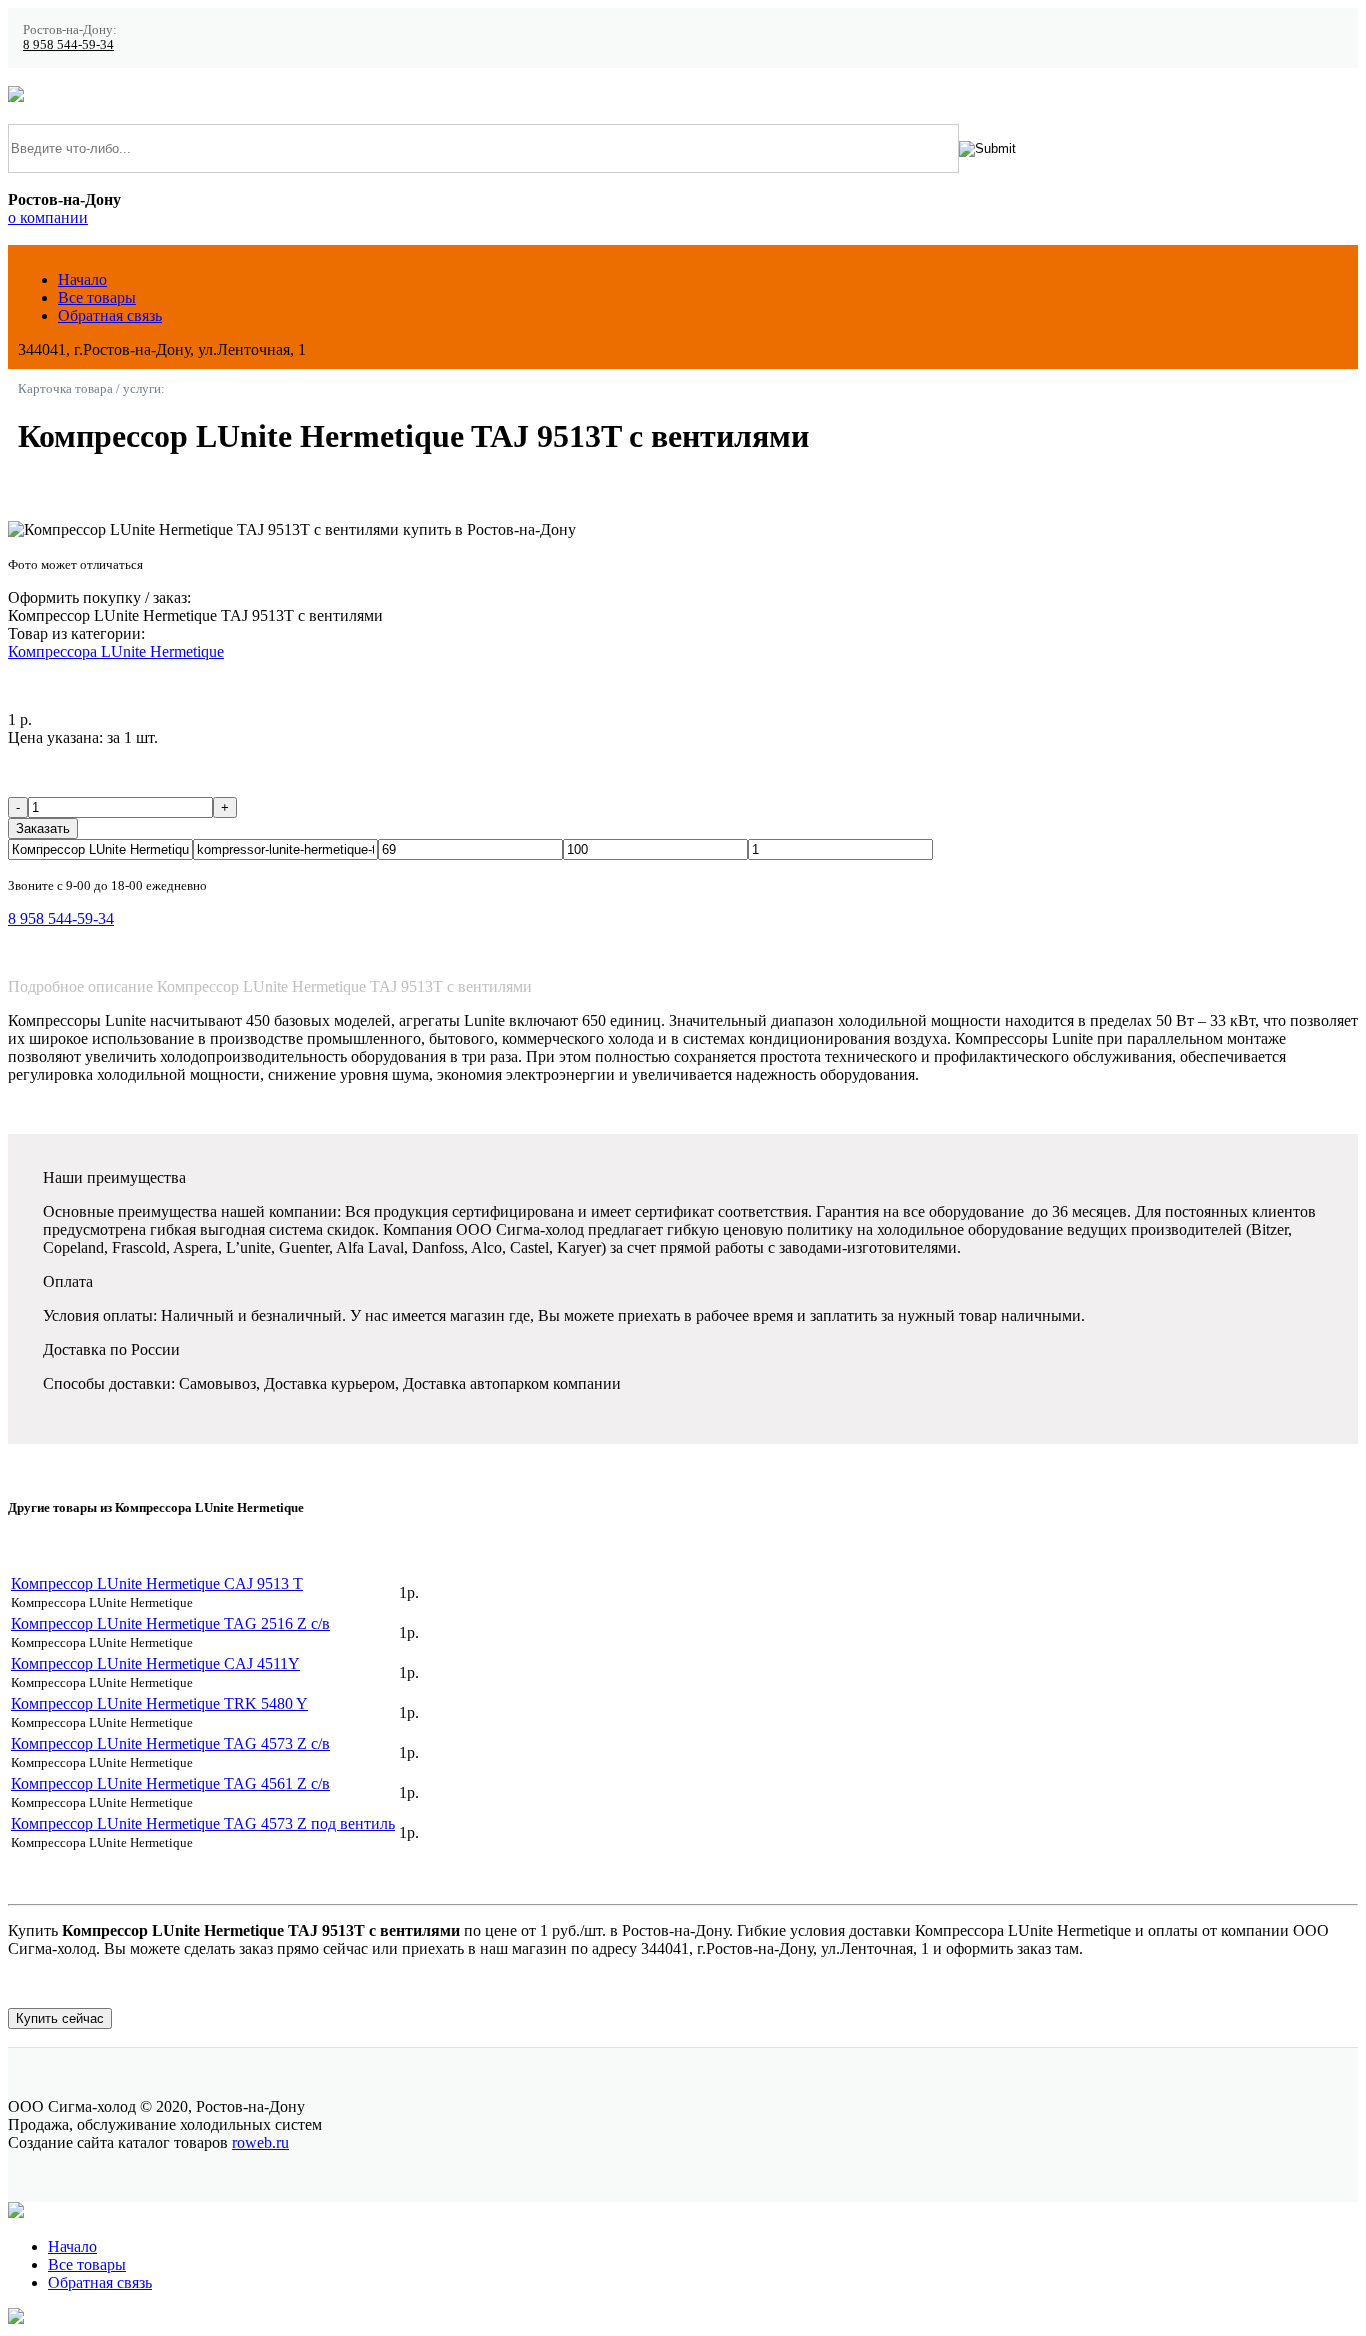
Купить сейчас (60, 2018)
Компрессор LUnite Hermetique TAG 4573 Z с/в (170, 1743)
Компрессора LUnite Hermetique (116, 651)
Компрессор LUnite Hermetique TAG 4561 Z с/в (170, 1783)
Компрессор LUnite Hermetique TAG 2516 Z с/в (170, 1623)
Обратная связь (110, 315)
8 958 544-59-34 (68, 45)
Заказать (43, 828)
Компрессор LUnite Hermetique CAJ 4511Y (155, 1663)
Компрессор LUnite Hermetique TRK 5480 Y (159, 1703)
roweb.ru (260, 2142)
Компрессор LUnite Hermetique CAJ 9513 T (157, 1583)
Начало (82, 279)
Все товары (97, 297)
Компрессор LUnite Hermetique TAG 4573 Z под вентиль (203, 1823)
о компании (48, 217)
